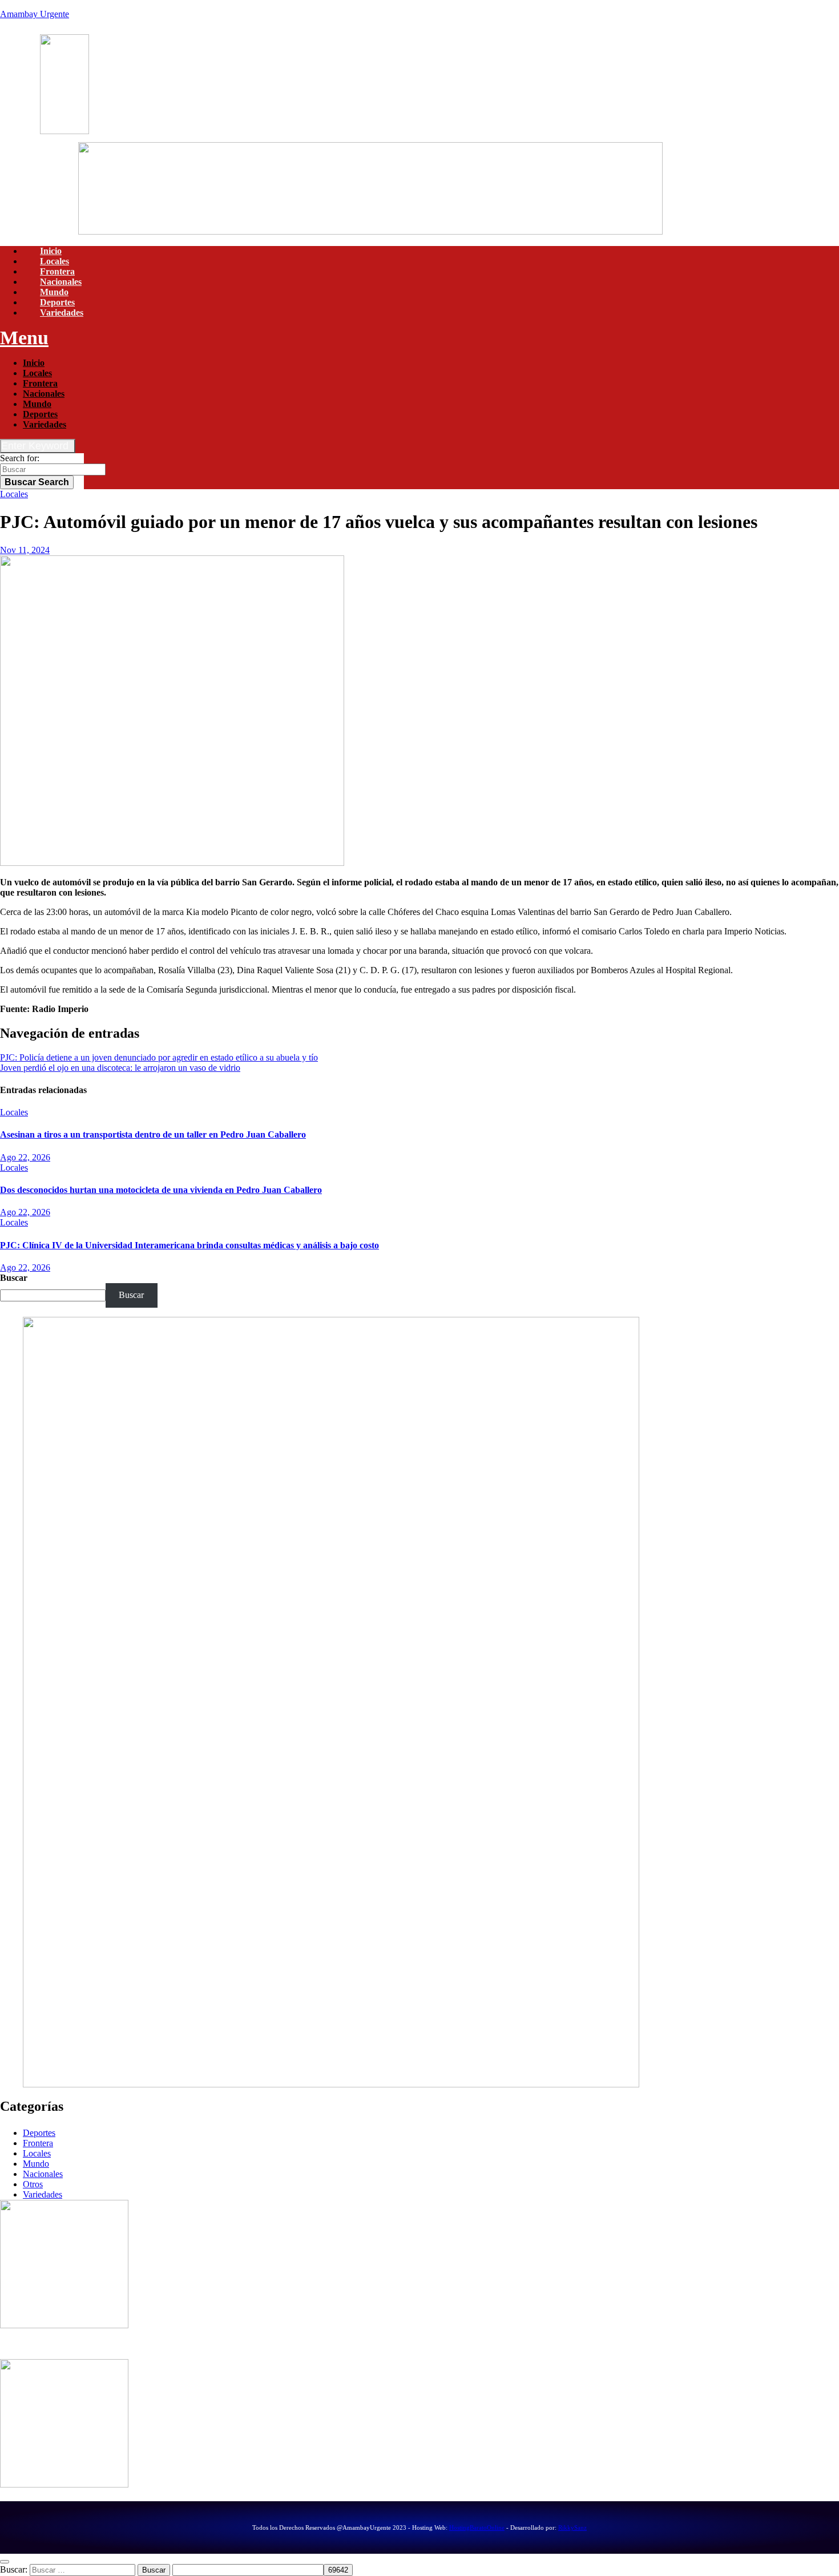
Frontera (57, 271)
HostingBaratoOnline (477, 2527)
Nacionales (61, 282)
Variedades (62, 313)
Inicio (51, 251)
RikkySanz (572, 2527)
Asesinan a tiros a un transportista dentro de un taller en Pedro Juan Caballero (153, 1134)
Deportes (57, 302)
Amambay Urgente (35, 14)
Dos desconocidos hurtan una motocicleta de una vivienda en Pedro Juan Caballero (161, 1190)
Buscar (37, 482)
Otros (33, 2184)
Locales (55, 261)
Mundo (54, 292)
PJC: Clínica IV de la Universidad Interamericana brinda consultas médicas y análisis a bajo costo (189, 1245)
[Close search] (5, 2562)
